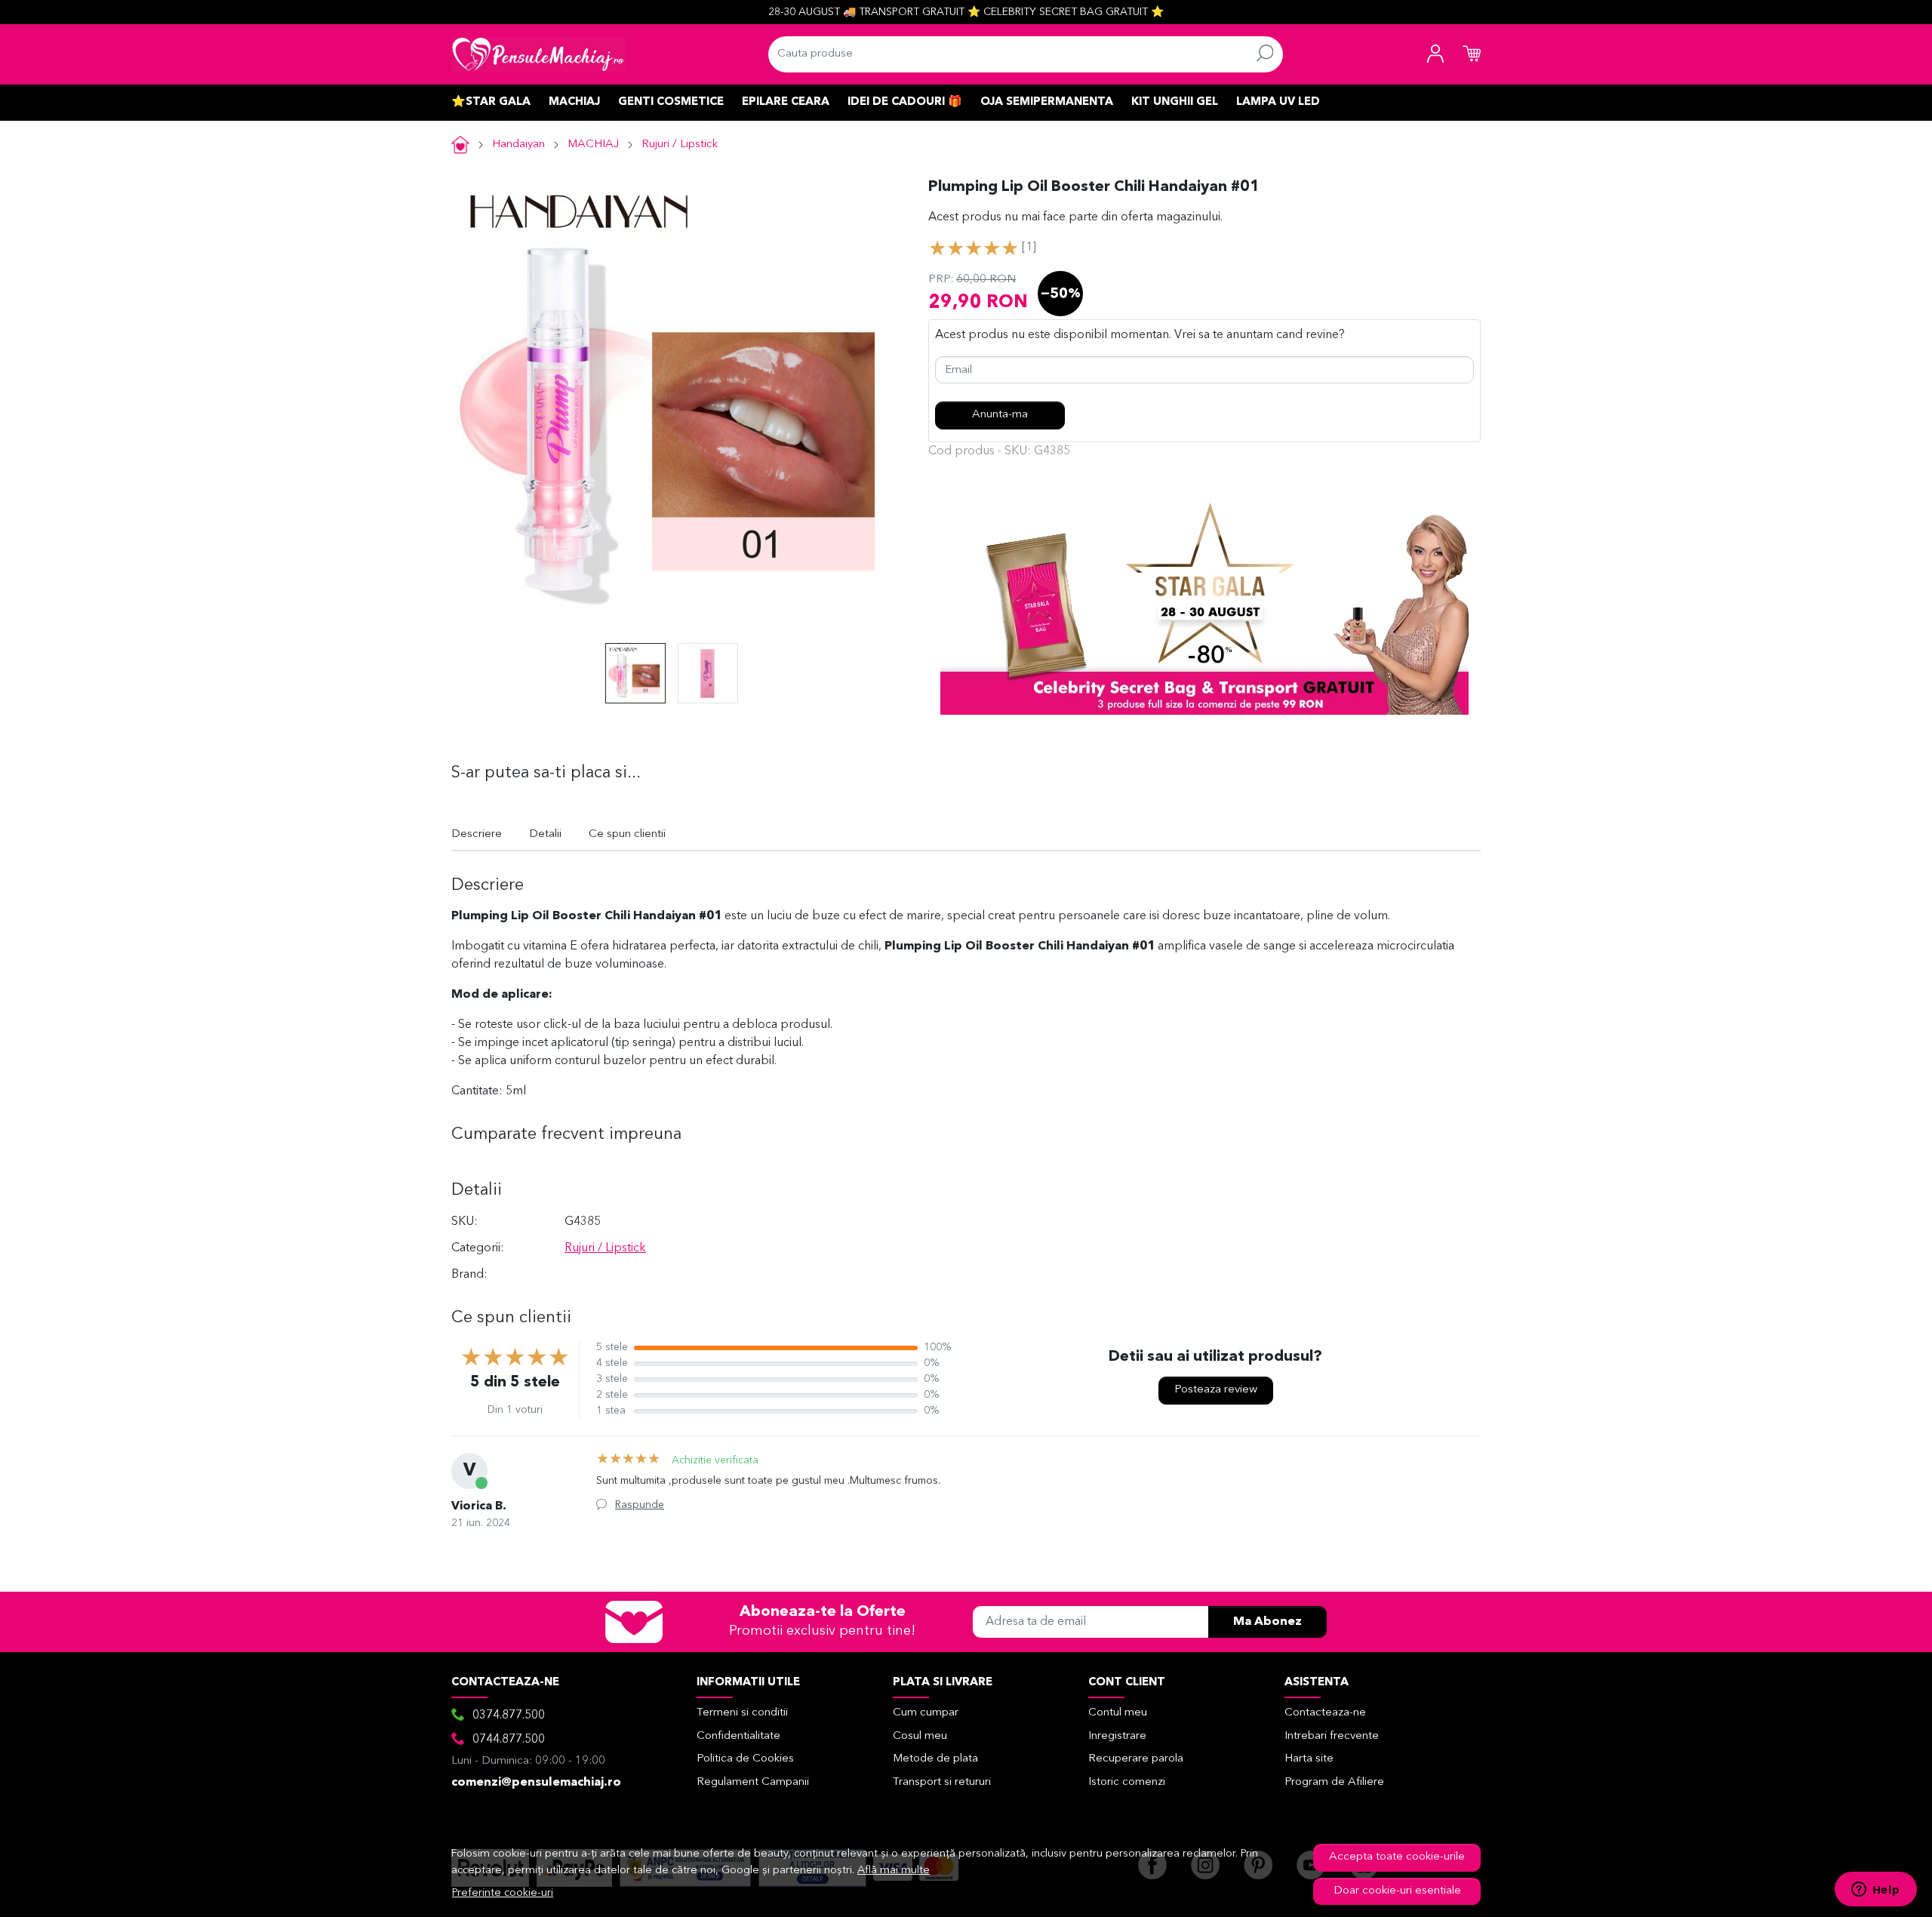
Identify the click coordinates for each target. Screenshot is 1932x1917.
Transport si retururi (942, 1782)
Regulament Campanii (753, 1782)
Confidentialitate (738, 1736)
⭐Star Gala (491, 102)
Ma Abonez (1267, 1622)
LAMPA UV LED (1278, 102)
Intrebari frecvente (1332, 1736)
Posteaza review (1216, 1390)
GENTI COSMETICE (671, 102)
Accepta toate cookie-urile (1397, 1857)
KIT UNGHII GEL (1175, 102)
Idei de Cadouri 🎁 (905, 102)
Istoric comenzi (1127, 1782)
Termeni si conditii (742, 1713)
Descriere (477, 834)
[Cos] (1472, 54)
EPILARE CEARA (786, 102)
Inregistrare (1117, 1736)
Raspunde (640, 1505)
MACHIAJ (574, 102)
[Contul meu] (1435, 54)
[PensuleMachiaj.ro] (538, 54)
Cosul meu (920, 1736)
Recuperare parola (1136, 1759)
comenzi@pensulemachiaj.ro (536, 1783)
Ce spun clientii (627, 834)
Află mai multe (894, 1871)
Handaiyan (518, 145)
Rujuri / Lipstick (680, 145)
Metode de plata (935, 1759)
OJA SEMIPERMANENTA (1047, 102)
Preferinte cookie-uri (503, 1893)
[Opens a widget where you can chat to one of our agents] (1875, 1891)
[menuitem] (635, 673)
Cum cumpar (926, 1713)
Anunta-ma (1000, 415)
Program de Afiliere (1334, 1782)
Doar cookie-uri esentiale (1397, 1891)
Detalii (545, 834)
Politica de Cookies (745, 1759)
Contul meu (1118, 1713)
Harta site (1309, 1759)
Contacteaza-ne (1325, 1713)
